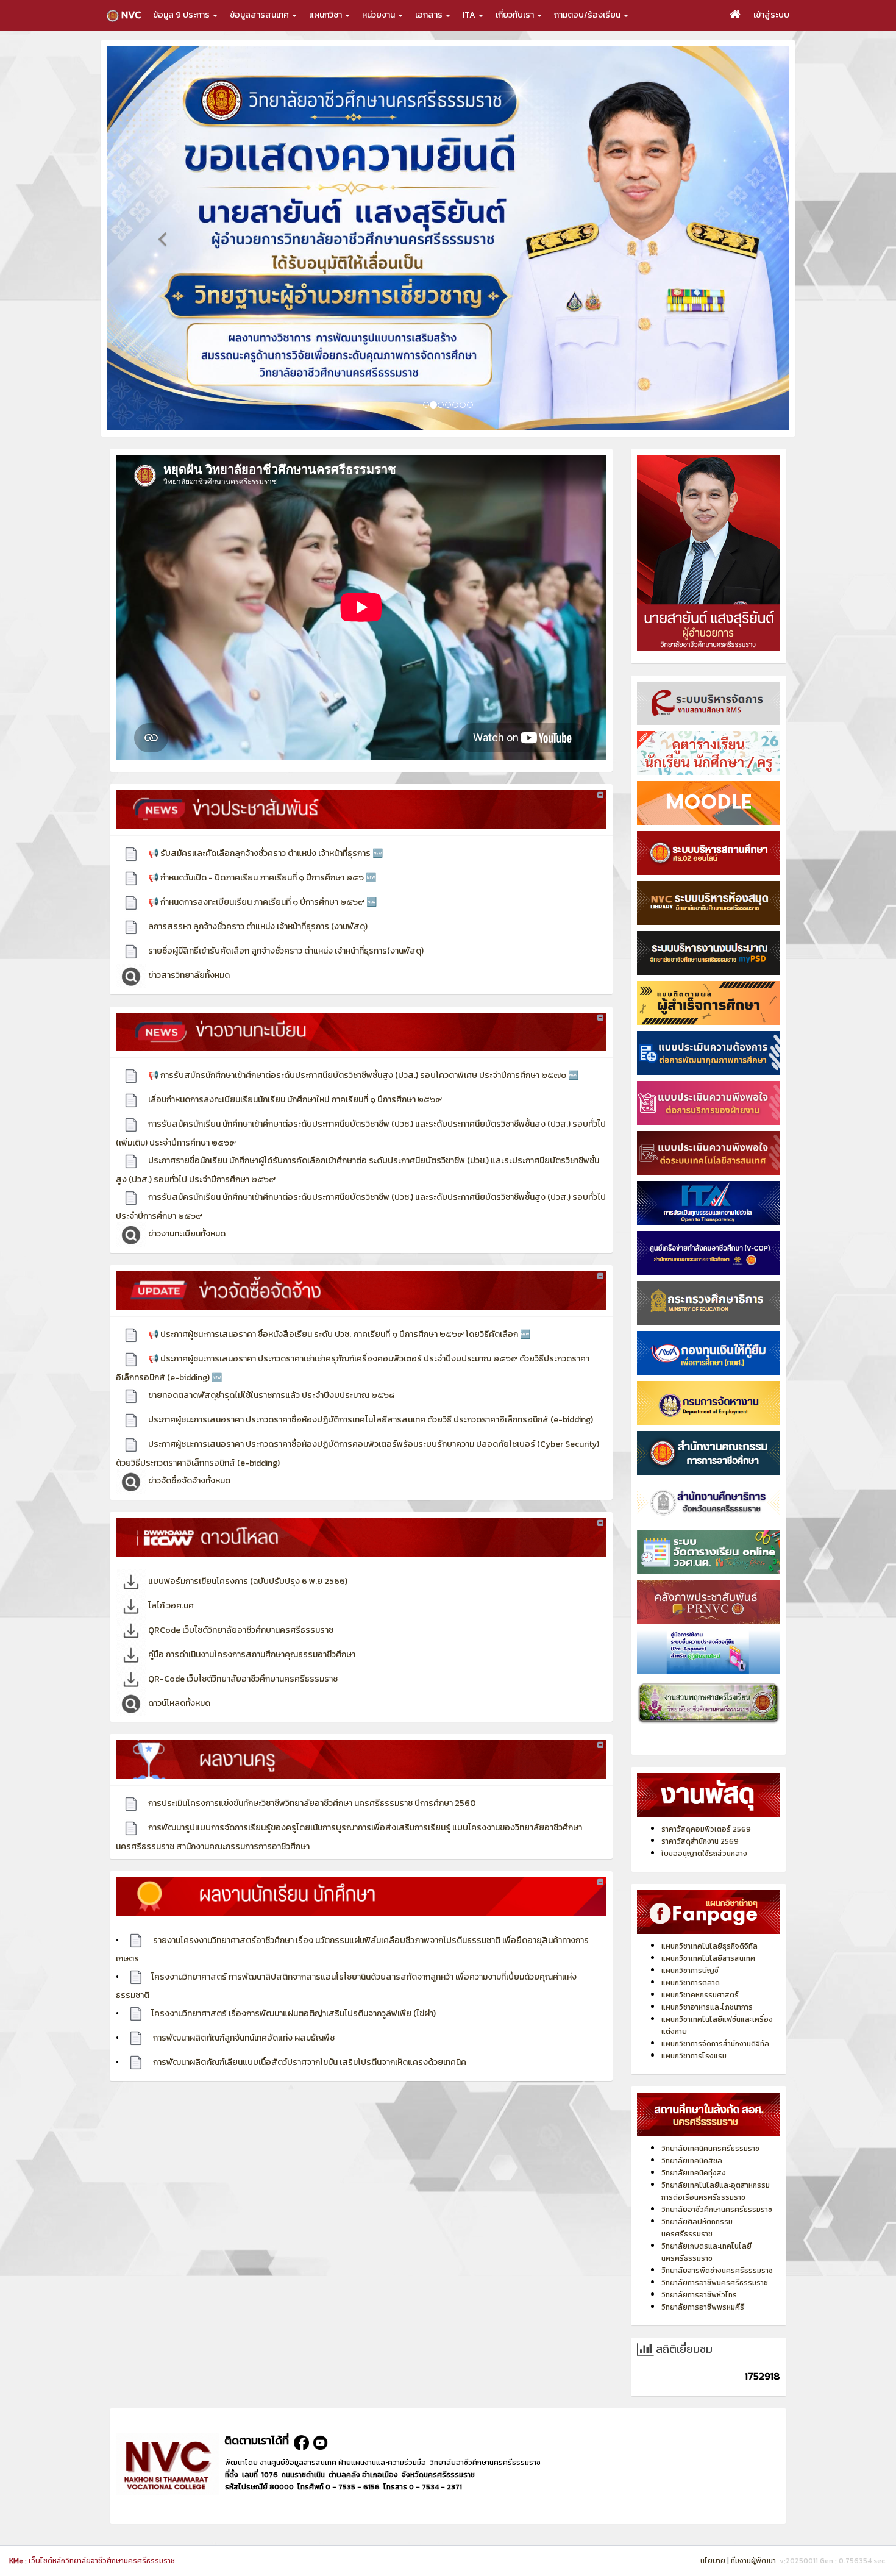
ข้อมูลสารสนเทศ (260, 15)
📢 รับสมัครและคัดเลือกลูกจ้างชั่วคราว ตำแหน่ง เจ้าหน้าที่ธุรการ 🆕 (265, 828)
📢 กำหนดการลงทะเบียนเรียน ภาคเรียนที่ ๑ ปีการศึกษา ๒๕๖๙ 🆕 (261, 876)
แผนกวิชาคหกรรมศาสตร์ (700, 1969)
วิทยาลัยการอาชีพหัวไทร (699, 2269)
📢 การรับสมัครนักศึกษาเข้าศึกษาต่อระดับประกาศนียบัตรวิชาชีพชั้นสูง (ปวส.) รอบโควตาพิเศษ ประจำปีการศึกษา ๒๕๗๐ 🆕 (362, 1050)
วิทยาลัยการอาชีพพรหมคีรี (703, 2282)
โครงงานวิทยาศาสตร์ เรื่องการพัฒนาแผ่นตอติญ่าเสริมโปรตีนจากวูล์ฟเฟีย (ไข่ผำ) (293, 1988)
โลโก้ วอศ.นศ (170, 1580)
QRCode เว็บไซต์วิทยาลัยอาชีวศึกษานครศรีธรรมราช (240, 1604)
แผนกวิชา (326, 15)
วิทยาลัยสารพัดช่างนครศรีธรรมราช (717, 2245)
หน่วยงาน (379, 15)
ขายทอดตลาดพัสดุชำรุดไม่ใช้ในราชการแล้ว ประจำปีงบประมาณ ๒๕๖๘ (270, 1370)
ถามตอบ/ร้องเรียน (588, 15)
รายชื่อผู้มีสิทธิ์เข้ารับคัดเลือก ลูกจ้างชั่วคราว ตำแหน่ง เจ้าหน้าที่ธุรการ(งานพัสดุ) (285, 925)
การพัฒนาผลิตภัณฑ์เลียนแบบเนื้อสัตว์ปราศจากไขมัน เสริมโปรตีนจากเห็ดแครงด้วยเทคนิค (309, 2037)
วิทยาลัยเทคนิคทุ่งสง (694, 2147)
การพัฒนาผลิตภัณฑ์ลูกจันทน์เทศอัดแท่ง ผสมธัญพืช (243, 2012)
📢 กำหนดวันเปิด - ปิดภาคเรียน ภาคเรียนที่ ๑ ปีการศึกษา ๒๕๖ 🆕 (261, 852)
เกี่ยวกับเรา (516, 15)
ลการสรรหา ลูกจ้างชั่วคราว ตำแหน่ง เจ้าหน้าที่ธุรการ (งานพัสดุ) (257, 901)
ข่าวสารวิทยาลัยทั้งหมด (188, 950)
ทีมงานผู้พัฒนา (753, 2561)
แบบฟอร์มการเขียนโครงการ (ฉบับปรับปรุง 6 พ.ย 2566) (247, 1556)
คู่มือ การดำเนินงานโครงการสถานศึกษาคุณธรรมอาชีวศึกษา (251, 1629)
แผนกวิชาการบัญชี (690, 1945)
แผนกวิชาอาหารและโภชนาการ (707, 1982)
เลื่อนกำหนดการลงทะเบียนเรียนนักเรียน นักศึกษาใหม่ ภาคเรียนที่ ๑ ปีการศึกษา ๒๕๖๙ (294, 1074)
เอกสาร (430, 15)
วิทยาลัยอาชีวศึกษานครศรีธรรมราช (717, 2184)
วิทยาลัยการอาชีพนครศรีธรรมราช (715, 2257)
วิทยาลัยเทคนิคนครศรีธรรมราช (710, 2123)
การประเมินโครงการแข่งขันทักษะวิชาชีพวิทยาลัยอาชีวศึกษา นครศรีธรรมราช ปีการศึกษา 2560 (311, 1778)
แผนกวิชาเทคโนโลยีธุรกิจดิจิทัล (709, 1921)
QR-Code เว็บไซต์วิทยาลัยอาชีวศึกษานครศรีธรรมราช (242, 1653)
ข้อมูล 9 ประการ (182, 15)
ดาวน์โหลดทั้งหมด (178, 1678)
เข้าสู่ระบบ (771, 15)
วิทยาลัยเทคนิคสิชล (692, 2135)
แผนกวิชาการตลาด (691, 1957)
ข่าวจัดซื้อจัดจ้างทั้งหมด (188, 1455)
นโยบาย (713, 2561)
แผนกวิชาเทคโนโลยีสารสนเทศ (708, 1933)
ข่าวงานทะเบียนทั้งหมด (186, 1208)
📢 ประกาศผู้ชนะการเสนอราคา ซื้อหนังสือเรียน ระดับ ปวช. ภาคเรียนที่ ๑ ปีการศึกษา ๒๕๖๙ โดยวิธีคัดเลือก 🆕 (338, 1309)
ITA (470, 15)
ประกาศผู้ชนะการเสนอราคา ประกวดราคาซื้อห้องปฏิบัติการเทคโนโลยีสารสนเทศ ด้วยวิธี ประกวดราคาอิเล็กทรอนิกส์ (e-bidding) (370, 1394)
